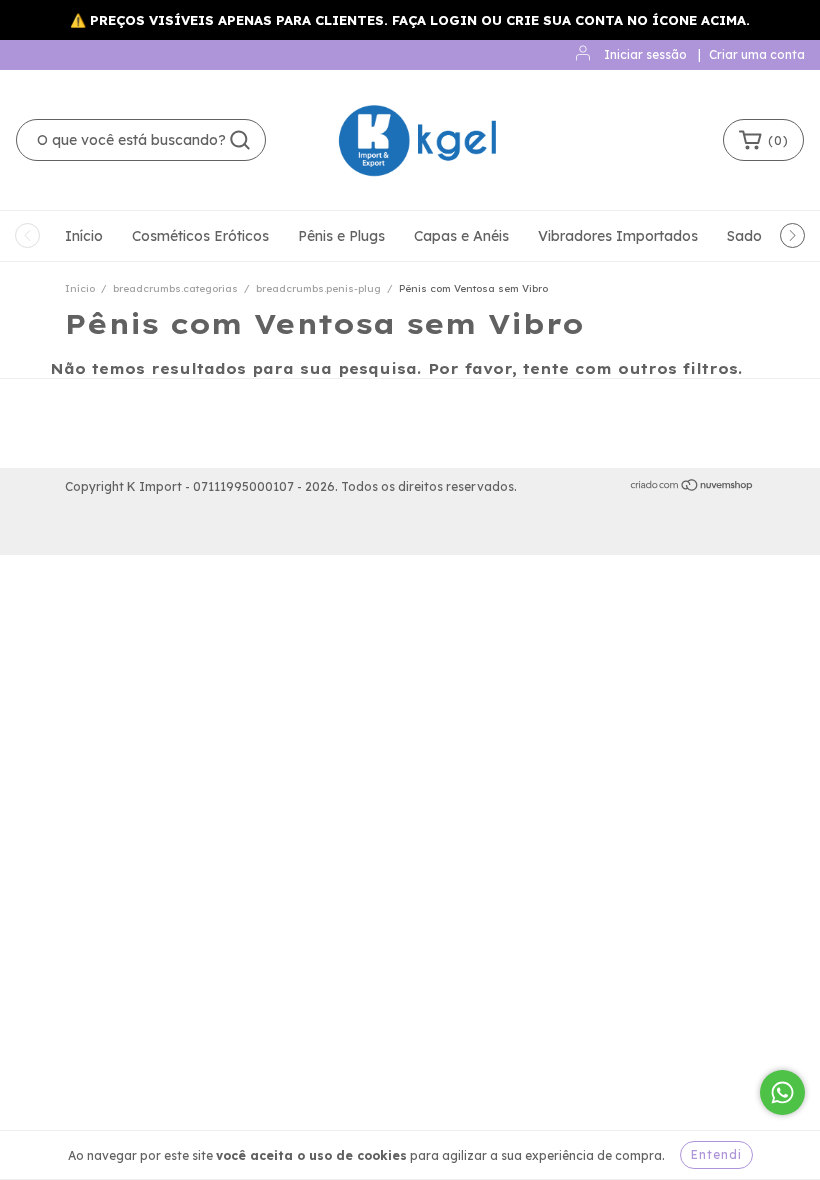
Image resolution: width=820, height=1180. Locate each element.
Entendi (716, 1154)
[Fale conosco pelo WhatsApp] (782, 1092)
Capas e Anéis (461, 236)
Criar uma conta (757, 54)
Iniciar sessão (645, 54)
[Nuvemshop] (692, 487)
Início (84, 236)
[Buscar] (240, 140)
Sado (744, 236)
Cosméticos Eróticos (200, 236)
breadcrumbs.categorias (175, 288)
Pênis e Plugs (341, 236)
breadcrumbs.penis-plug (318, 288)
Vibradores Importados (618, 236)
